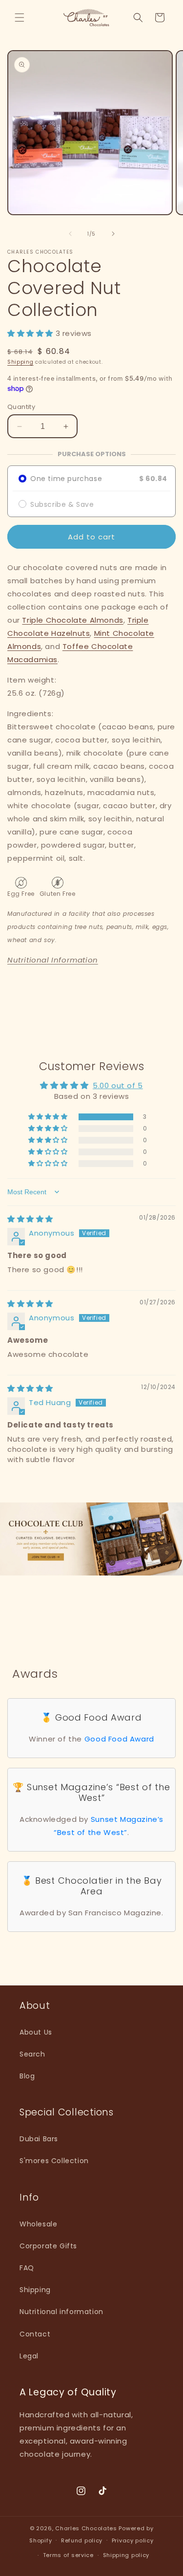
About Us (36, 2032)
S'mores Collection (54, 2161)
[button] (20, 18)
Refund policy (82, 2540)
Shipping (20, 362)
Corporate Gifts (48, 2246)
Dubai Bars (39, 2139)
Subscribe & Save (62, 504)
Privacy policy (133, 2540)
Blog (27, 2076)
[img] (30, 1219)
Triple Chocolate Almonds (72, 620)
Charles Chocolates (86, 2528)
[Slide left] (70, 234)
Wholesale (38, 2224)
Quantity (21, 407)
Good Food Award (119, 1739)
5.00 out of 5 (118, 1085)
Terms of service (68, 2555)
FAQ (27, 2268)
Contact (35, 2334)
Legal (29, 2356)
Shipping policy (126, 2555)
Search (32, 2054)
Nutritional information (61, 2312)
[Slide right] (113, 234)
